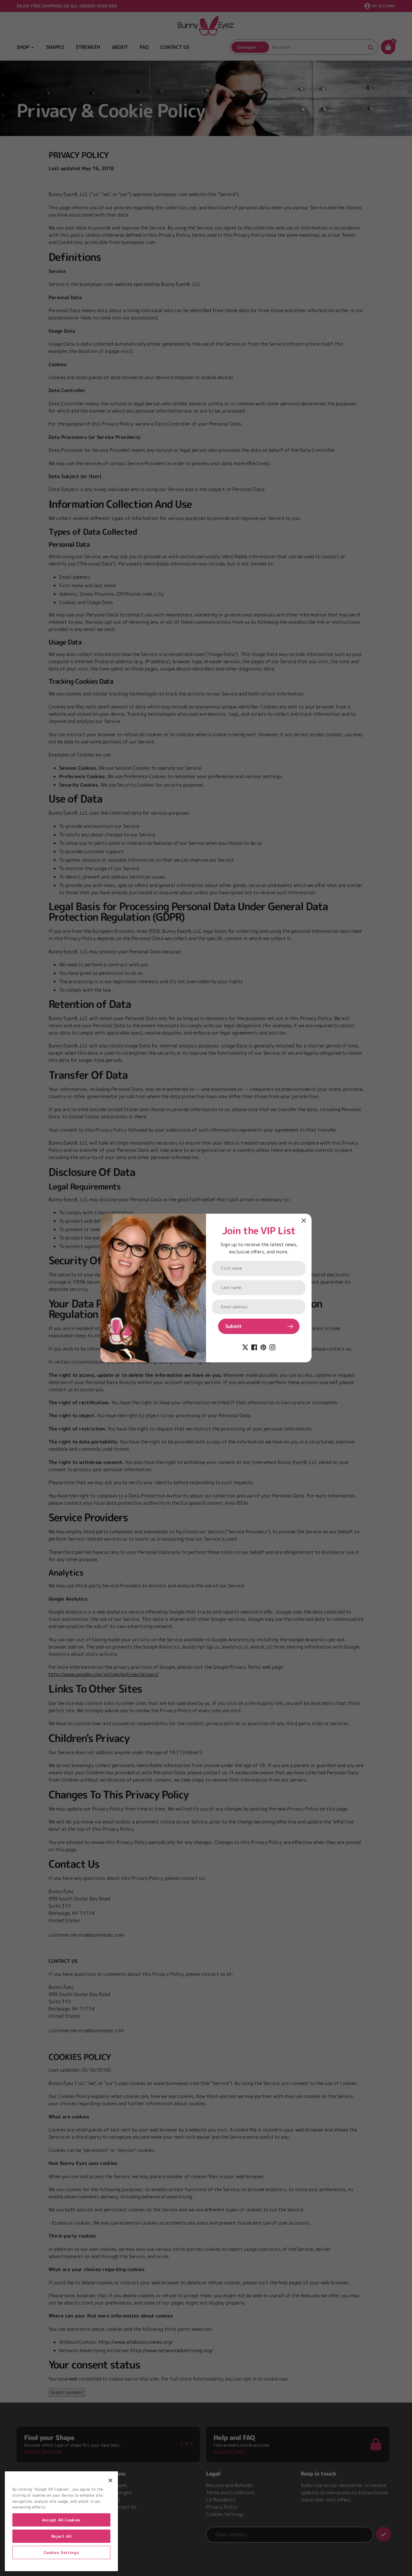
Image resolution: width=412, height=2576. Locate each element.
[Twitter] (245, 1347)
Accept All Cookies (61, 2520)
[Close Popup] (304, 1220)
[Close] (110, 2480)
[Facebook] (254, 1347)
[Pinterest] (263, 1347)
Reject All (62, 2536)
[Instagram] (272, 1347)
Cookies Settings (62, 2552)
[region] (61, 2521)
